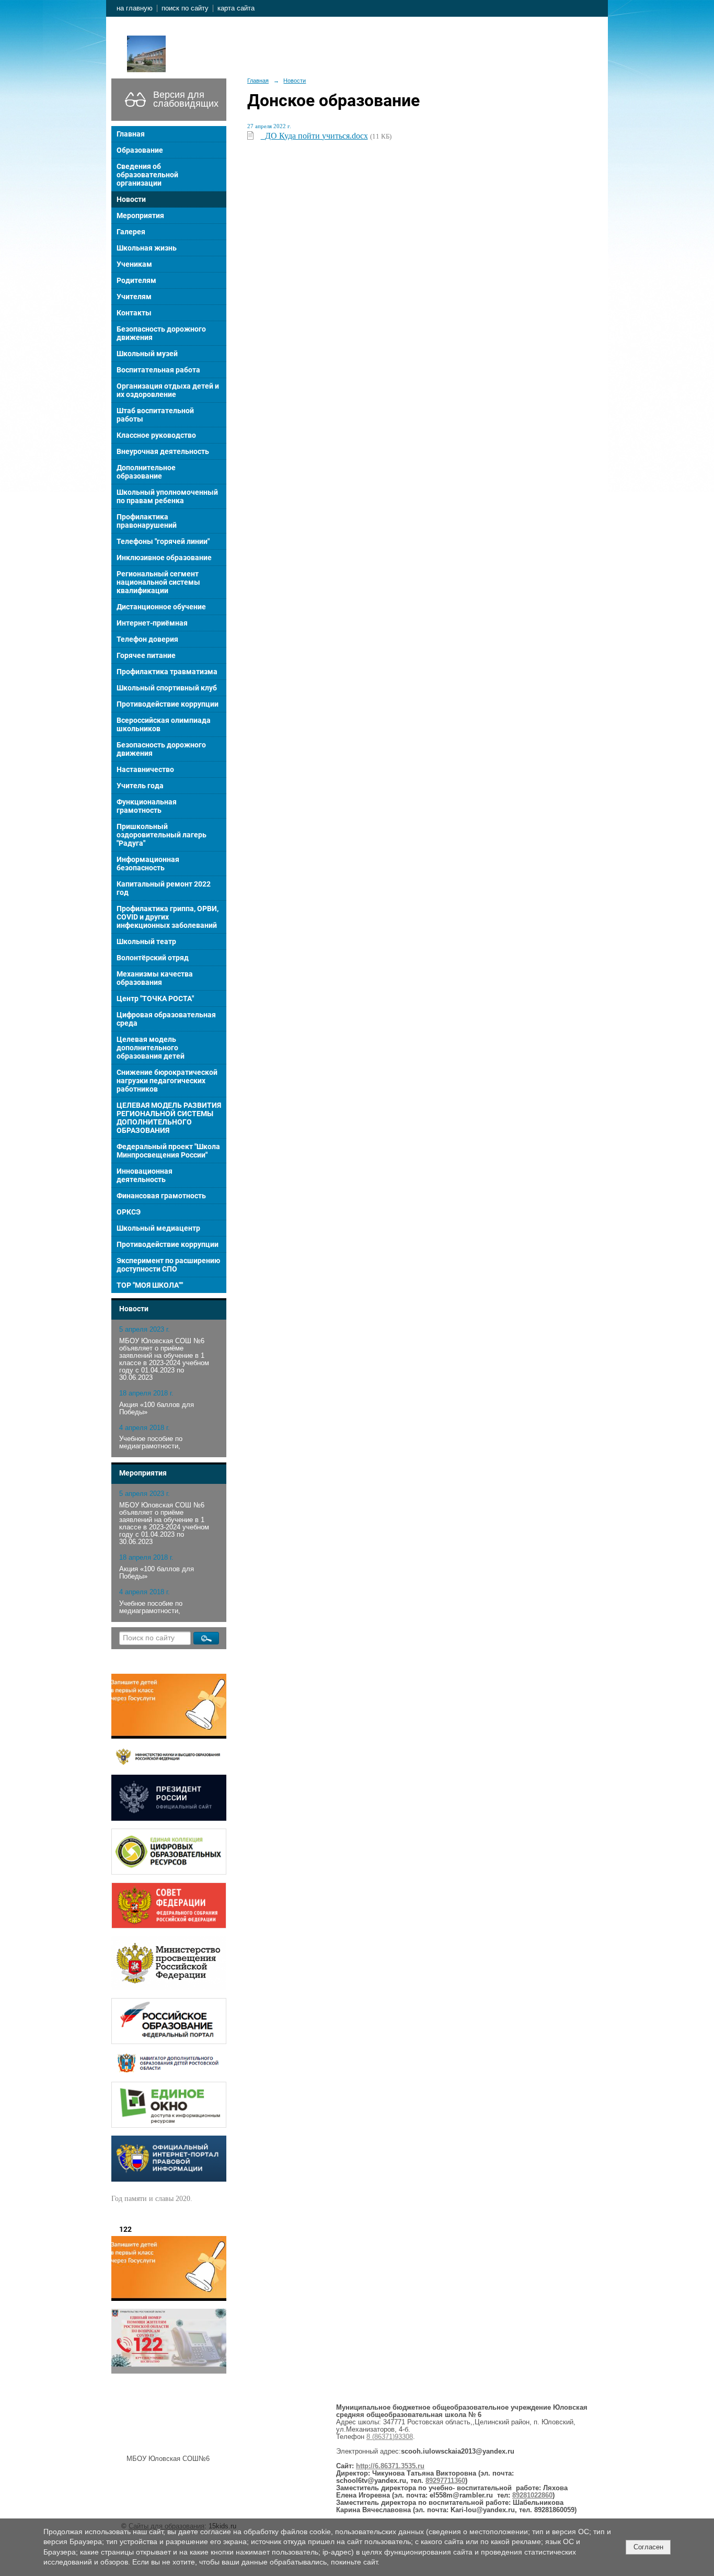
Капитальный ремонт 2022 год (164, 888)
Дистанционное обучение (161, 607)
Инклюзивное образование (164, 558)
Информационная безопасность (148, 864)
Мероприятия (140, 215)
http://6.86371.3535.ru (390, 2466)
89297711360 (445, 2481)
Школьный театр (146, 941)
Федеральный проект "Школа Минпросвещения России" (168, 1151)
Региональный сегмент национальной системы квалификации (158, 582)
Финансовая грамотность (161, 1196)
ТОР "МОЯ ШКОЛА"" (150, 1285)
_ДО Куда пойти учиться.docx (314, 136)
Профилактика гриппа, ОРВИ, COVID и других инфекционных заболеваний (168, 917)
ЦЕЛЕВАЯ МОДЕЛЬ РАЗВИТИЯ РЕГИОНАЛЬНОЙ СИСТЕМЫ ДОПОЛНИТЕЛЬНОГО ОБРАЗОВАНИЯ (169, 1118)
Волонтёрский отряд (153, 958)
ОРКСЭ (129, 1212)
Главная (131, 134)
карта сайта (236, 8)
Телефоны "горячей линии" (163, 541)
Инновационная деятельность (145, 1175)
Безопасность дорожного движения (161, 333)
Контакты (134, 313)
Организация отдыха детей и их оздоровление (168, 390)
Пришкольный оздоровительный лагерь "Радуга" (162, 835)
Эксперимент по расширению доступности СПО (168, 1265)
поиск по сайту (185, 8)
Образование (140, 150)
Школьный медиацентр (158, 1228)
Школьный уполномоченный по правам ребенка (167, 496)
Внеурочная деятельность (163, 451)
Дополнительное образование (146, 472)
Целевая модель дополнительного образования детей (151, 1048)
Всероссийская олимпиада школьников (164, 724)
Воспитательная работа (158, 370)
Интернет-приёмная (152, 623)
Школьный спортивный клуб (167, 688)
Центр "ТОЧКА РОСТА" (155, 998)
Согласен (648, 2547)
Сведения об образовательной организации (147, 175)
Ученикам (134, 264)
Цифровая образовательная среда (166, 1019)
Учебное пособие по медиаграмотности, (151, 1443)
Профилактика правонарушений (147, 521)
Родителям (136, 280)
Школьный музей (147, 354)
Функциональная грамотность (147, 806)
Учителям (134, 297)
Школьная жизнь (147, 248)
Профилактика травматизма (167, 672)
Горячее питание (146, 655)
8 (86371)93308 (390, 2437)
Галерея (131, 232)
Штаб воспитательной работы (155, 415)
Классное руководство (156, 435)
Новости (131, 199)
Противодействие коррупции (168, 704)
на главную (135, 8)
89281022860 (532, 2495)
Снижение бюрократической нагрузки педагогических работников (167, 1081)
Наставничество (145, 769)
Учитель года (140, 786)
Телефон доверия (147, 639)
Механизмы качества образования (155, 978)
